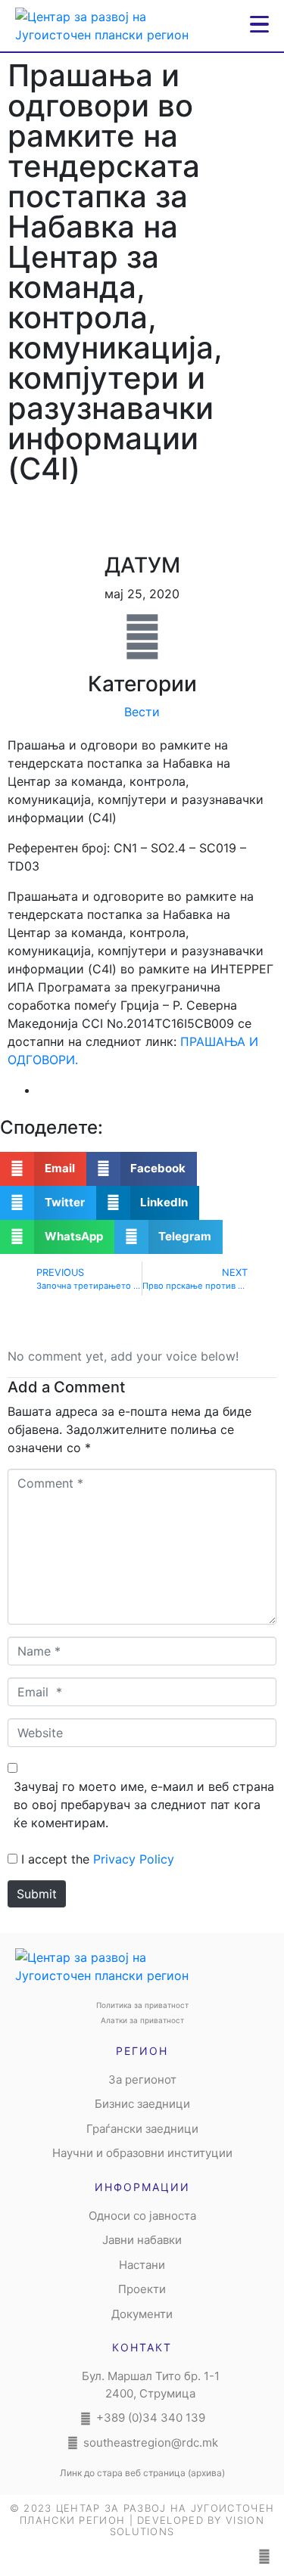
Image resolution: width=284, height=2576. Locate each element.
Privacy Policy (134, 1859)
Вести (142, 712)
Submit (37, 1894)
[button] (43, 1169)
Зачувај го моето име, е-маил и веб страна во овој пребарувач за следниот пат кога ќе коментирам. (144, 1805)
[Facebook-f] (264, 2556)
